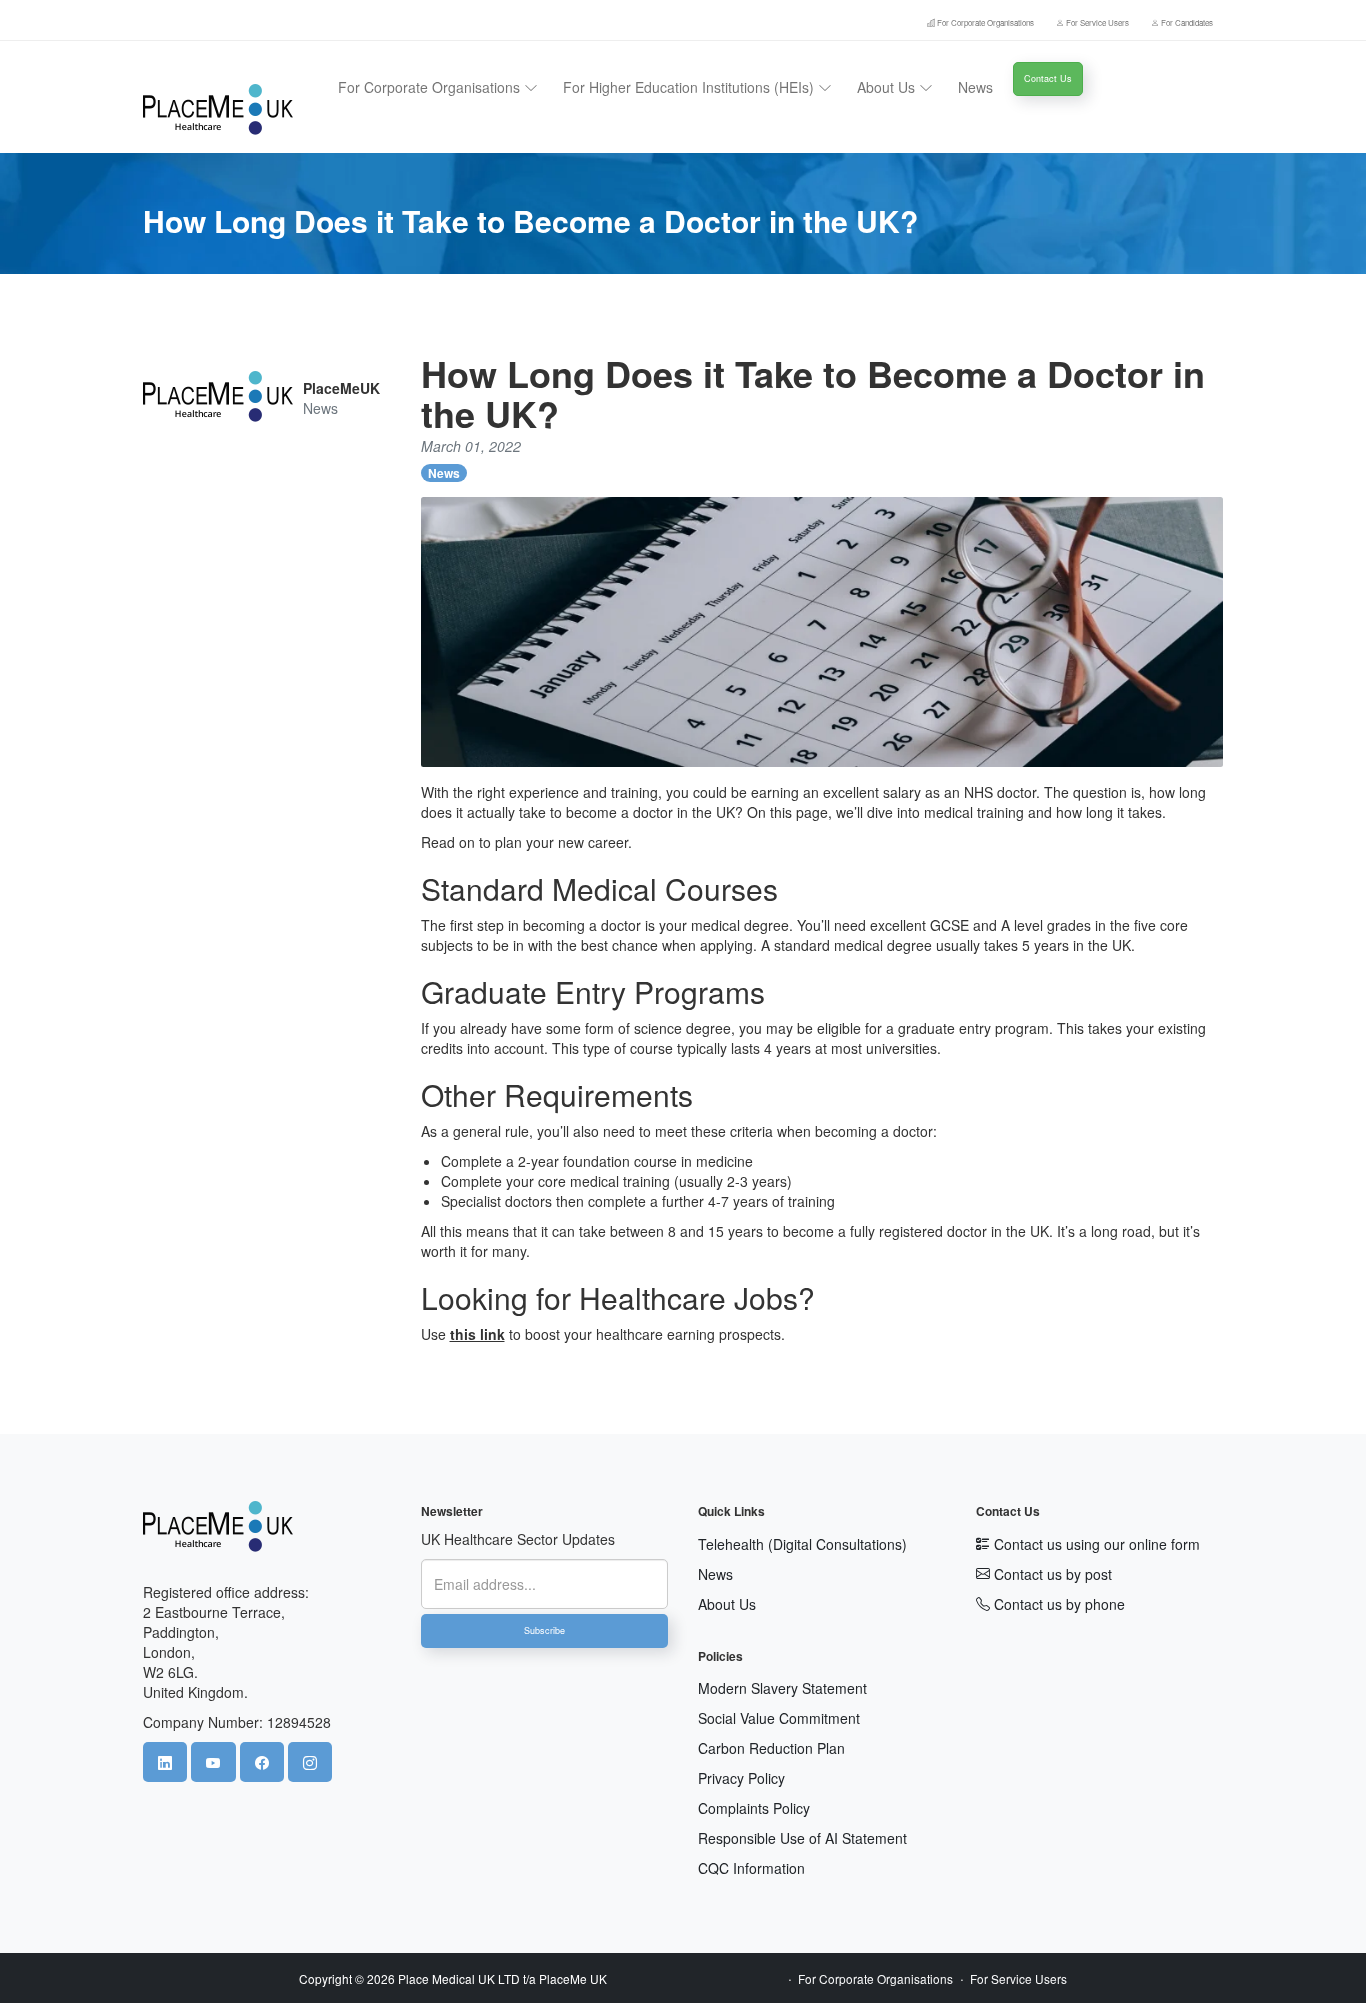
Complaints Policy (754, 1808)
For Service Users (1097, 22)
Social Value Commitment (779, 1718)
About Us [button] (888, 87)
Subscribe (544, 1630)
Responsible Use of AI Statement (802, 1838)
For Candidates (1186, 22)
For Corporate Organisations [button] (431, 87)
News (975, 87)
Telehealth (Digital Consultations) (802, 1544)
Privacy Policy (741, 1778)
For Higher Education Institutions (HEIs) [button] (690, 87)
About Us (727, 1604)
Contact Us (1048, 78)
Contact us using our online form (1095, 1544)
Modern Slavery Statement (782, 1688)
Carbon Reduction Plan (771, 1748)
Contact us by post (1051, 1574)
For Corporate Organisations (985, 22)
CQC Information (751, 1868)
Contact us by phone (1057, 1604)
